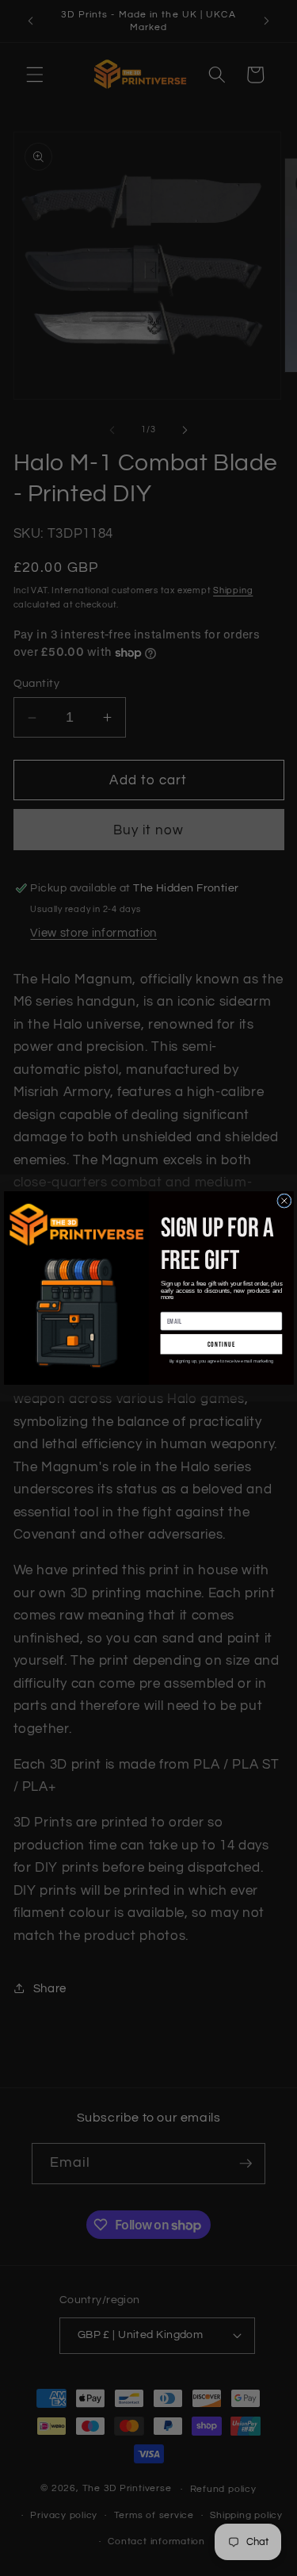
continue (221, 1344)
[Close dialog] (284, 1201)
